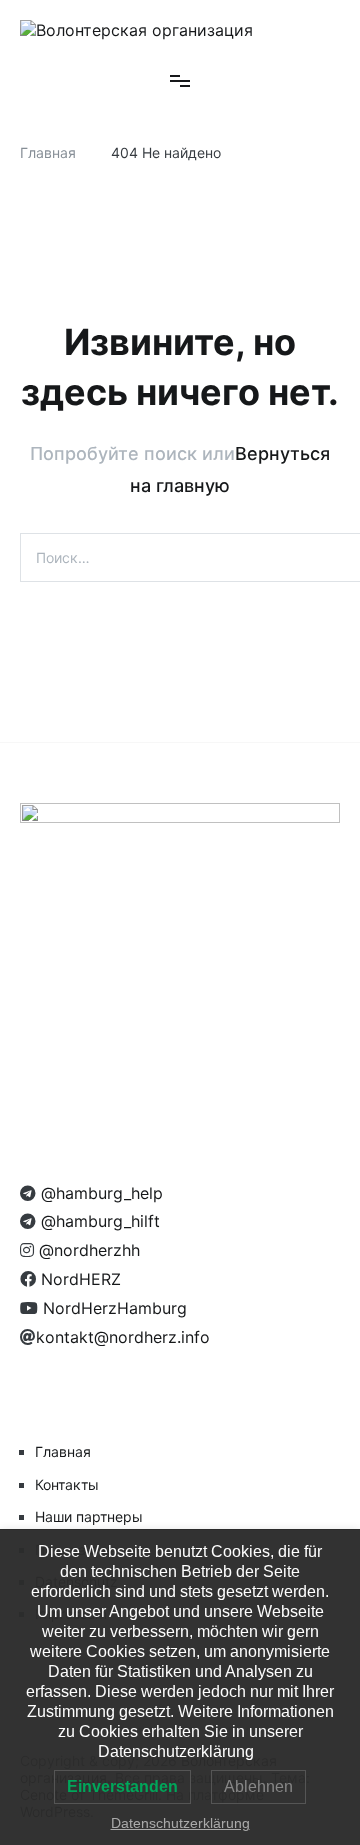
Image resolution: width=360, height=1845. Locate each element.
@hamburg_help (99, 1193)
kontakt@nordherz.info (123, 1337)
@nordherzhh (87, 1250)
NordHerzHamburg (112, 1308)
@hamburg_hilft (98, 1221)
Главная (63, 1451)
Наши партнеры (89, 1516)
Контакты (67, 1484)
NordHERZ (78, 1279)
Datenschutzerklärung (180, 1823)
